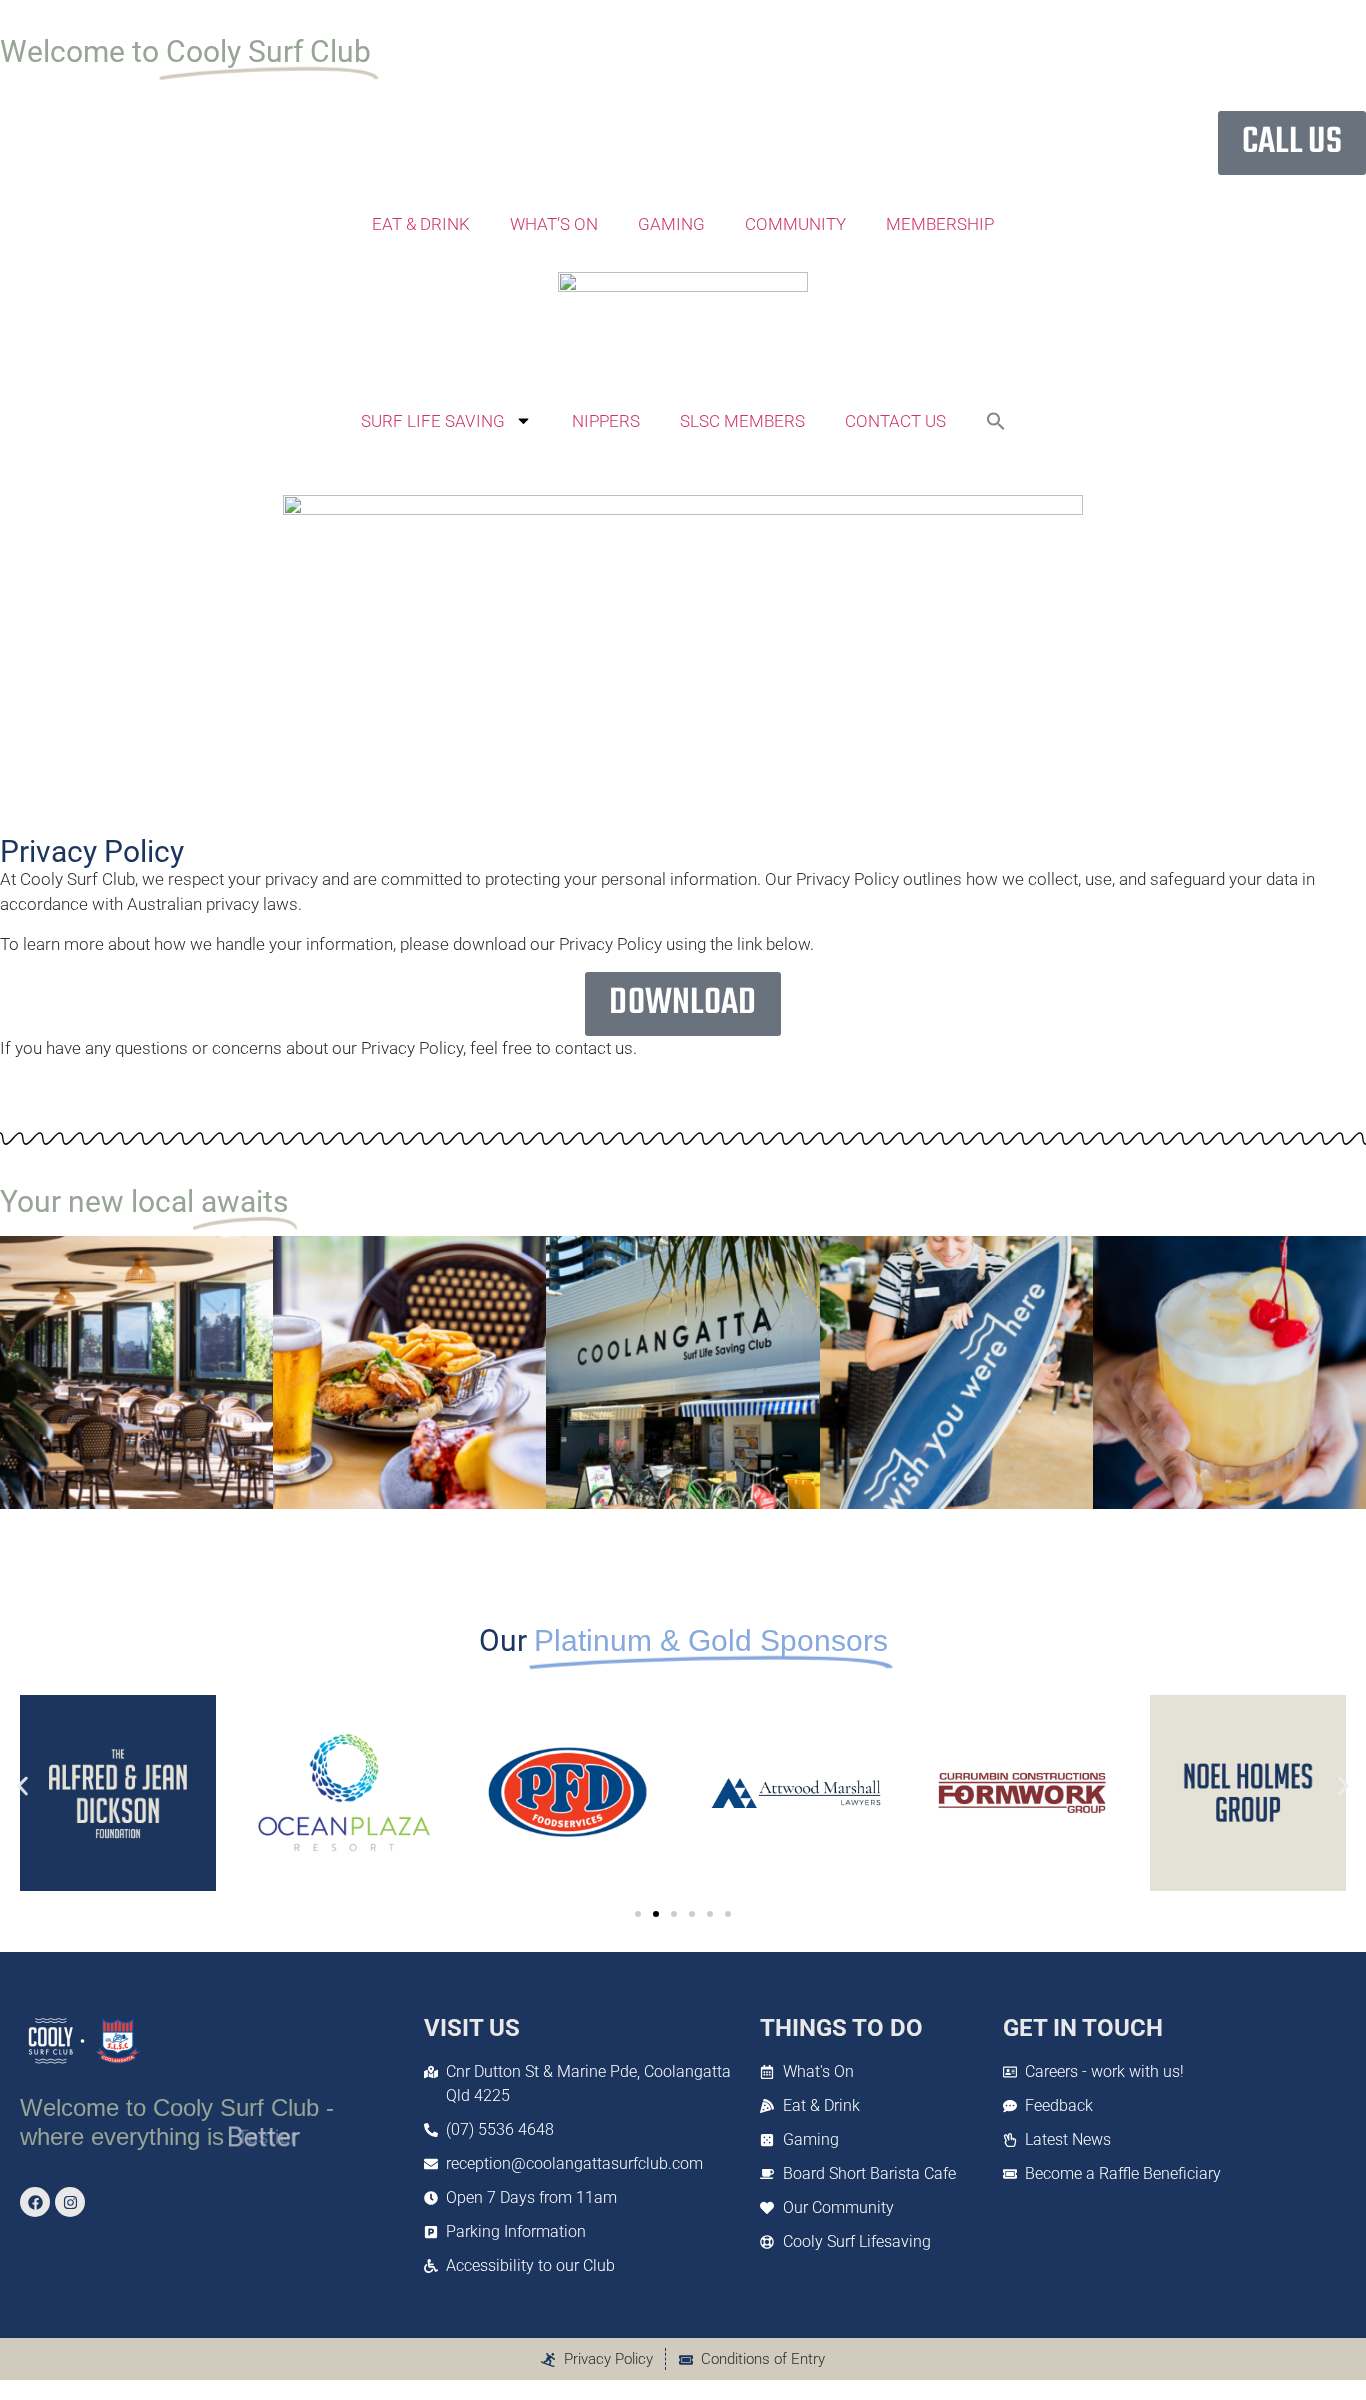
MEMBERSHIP (940, 224)
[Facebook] (35, 2202)
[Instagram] (70, 2202)
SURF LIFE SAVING (433, 421)
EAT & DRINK (421, 224)
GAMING (671, 224)
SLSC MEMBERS (742, 421)
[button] (996, 421)
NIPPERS (606, 421)
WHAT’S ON (554, 224)
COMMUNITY (795, 224)
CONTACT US (895, 421)
